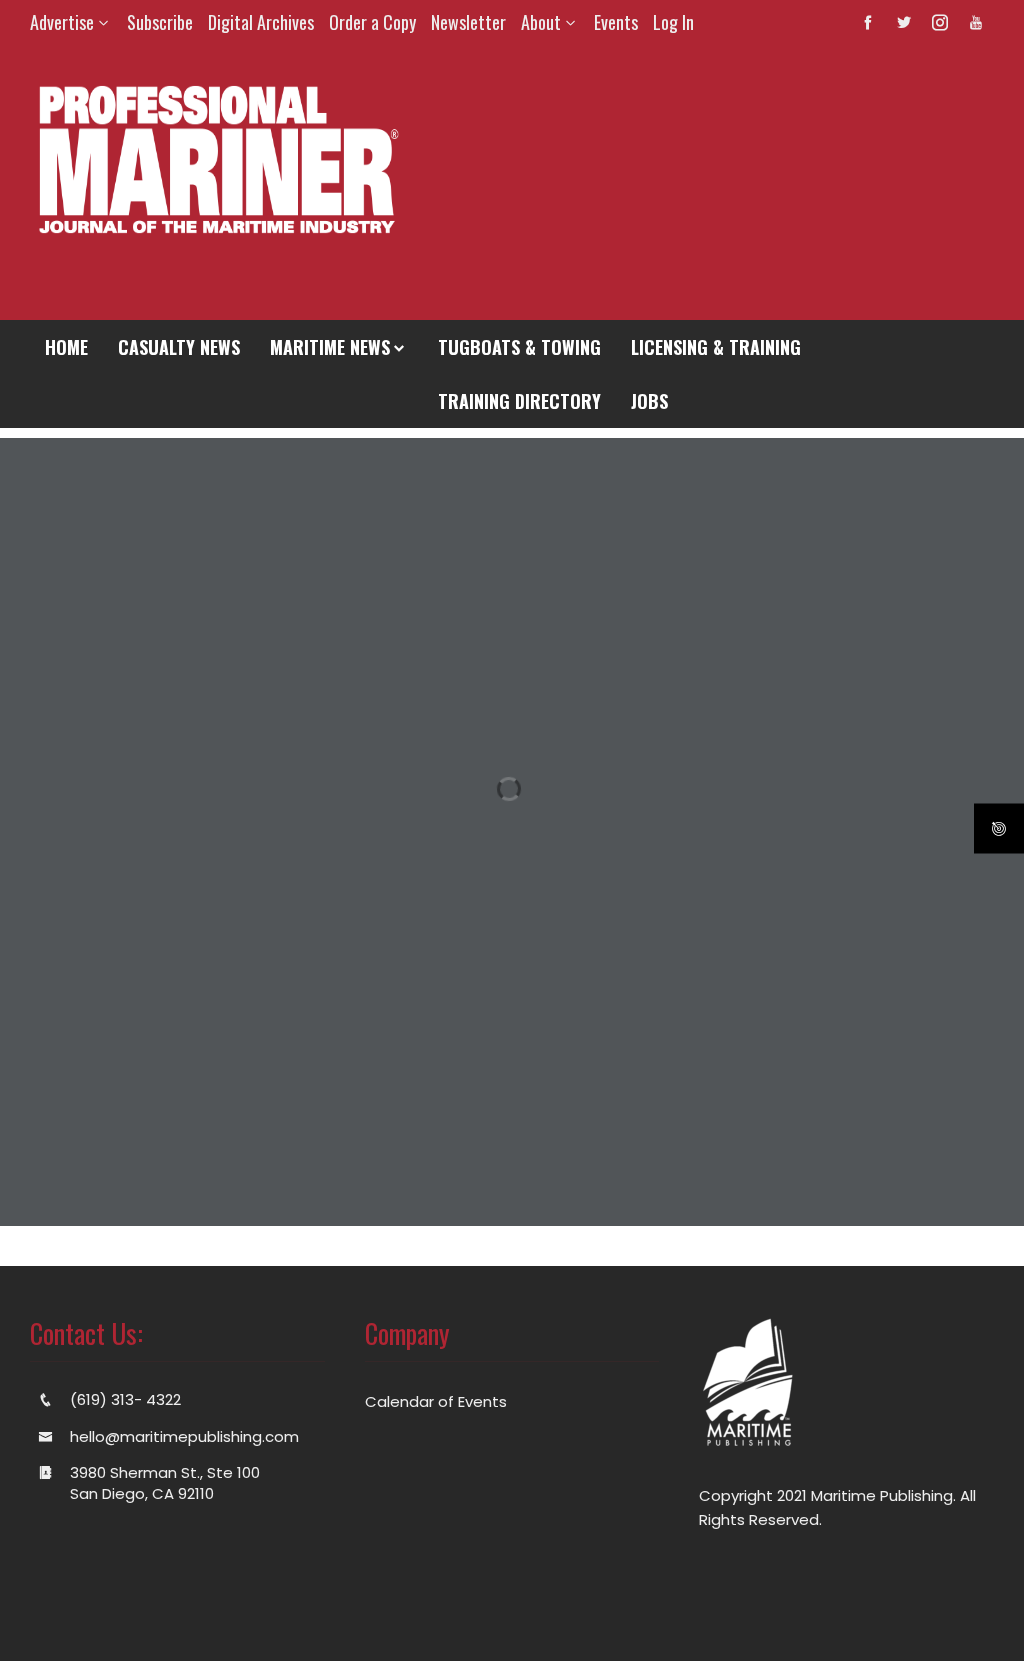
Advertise (62, 22)
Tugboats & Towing (519, 347)
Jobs (649, 401)
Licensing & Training (716, 347)
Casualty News (179, 347)
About (541, 22)
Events (616, 22)
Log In (673, 22)
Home (66, 347)
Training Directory (519, 401)
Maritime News (330, 347)
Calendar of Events (436, 1401)
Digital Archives (261, 22)
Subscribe (160, 22)
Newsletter (468, 22)
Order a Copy (372, 22)
